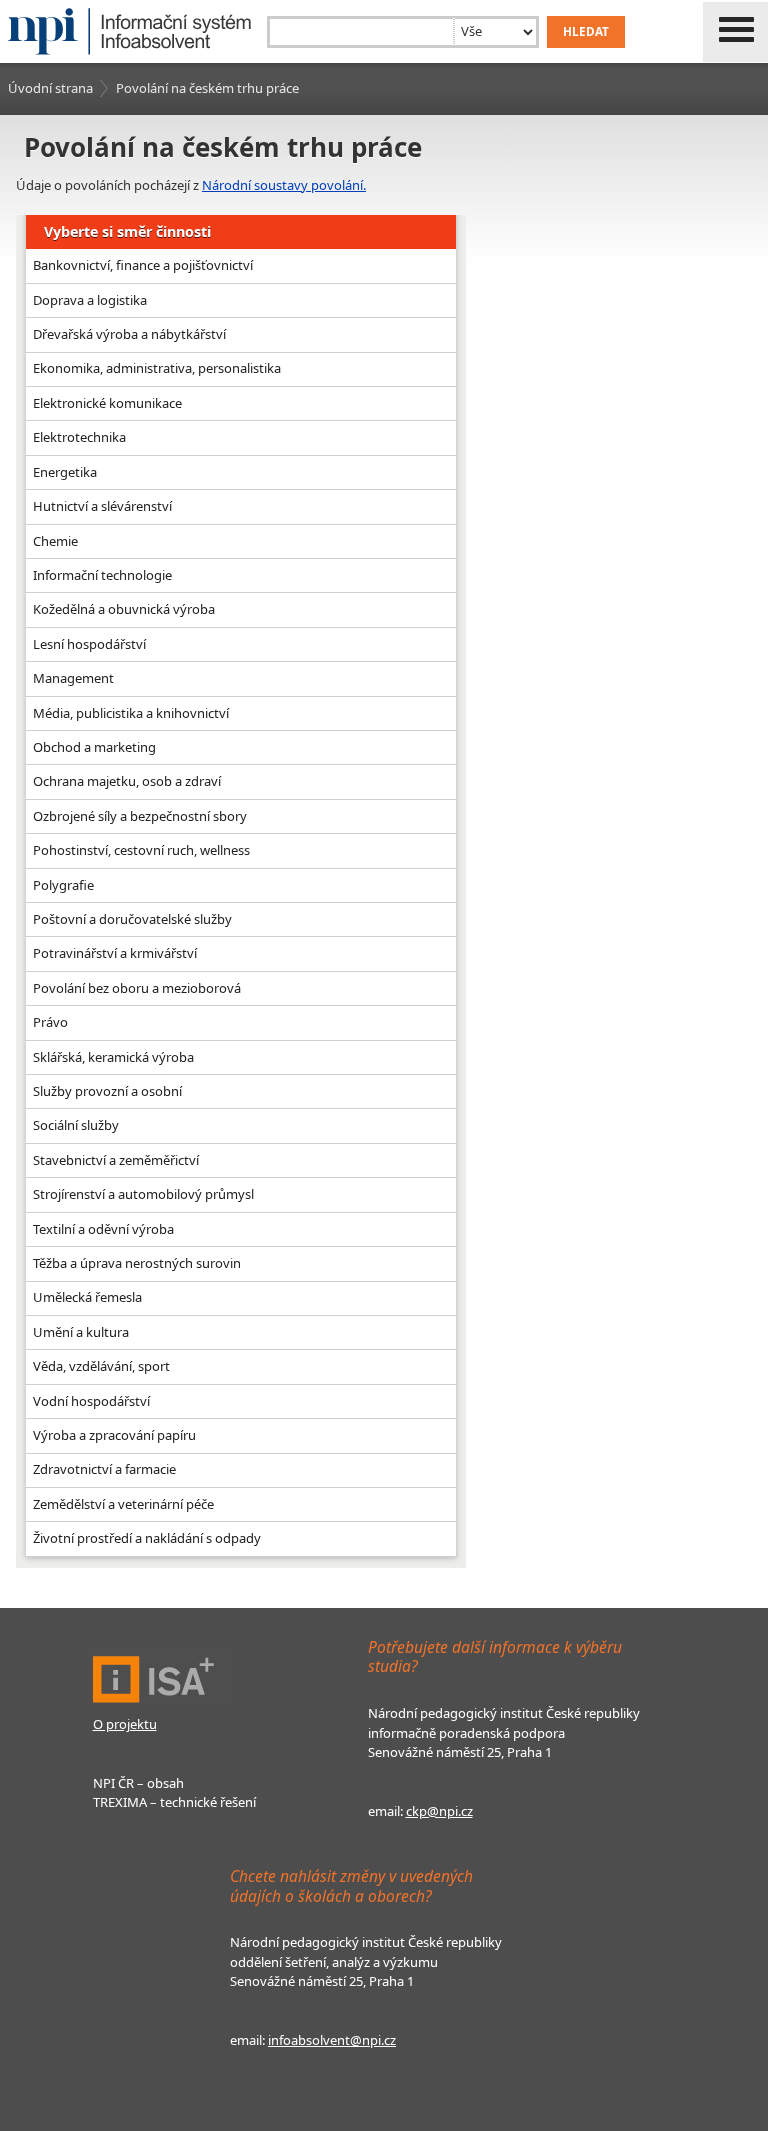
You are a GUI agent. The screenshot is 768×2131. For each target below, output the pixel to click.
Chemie (55, 541)
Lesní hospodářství (89, 644)
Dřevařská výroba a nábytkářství (129, 334)
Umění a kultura (81, 1332)
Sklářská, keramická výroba (113, 1057)
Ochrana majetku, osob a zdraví (127, 781)
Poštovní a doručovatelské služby (132, 919)
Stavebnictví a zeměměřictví (116, 1160)
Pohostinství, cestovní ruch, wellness (141, 850)
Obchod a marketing (94, 747)
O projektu (125, 1724)
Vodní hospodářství (91, 1401)
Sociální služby (76, 1125)
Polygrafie (63, 885)
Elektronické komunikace (107, 403)
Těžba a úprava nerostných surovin (137, 1263)
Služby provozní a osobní (107, 1091)
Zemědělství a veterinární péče (123, 1504)
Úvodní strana (50, 88)
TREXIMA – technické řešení (174, 1802)
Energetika (65, 472)
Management (73, 678)
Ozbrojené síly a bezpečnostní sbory (140, 816)
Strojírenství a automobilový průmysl (143, 1194)
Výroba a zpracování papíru (114, 1435)
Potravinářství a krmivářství (115, 953)
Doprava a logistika (90, 300)
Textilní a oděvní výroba (103, 1229)
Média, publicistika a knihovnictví (131, 713)
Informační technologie (102, 575)
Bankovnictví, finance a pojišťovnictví (143, 265)
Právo (50, 1022)
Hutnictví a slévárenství (102, 506)
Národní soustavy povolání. (284, 185)
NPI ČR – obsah (138, 1783)
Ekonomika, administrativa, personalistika (157, 368)
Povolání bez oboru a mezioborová (137, 988)
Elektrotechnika (79, 437)
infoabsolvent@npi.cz (332, 2040)
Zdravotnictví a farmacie (104, 1469)
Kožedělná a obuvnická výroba (124, 609)
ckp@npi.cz (439, 1811)
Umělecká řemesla (87, 1297)
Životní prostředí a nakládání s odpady (147, 1538)
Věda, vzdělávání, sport (101, 1366)
